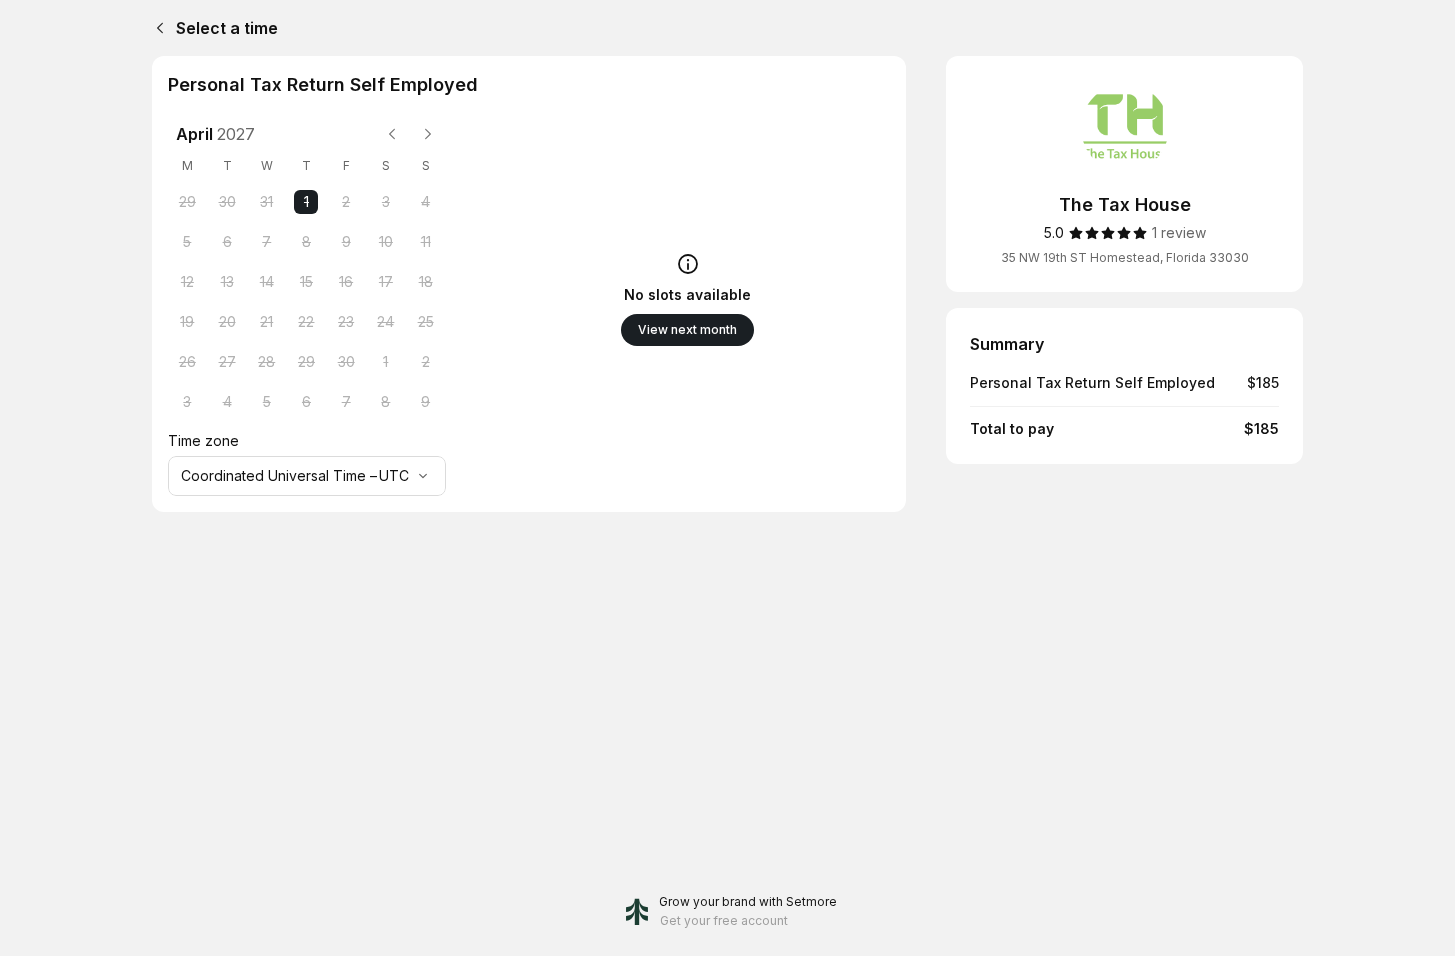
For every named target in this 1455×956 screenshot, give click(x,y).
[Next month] (428, 134)
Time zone (203, 440)
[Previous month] (392, 134)
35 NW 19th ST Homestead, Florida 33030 (1125, 257)
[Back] (156, 28)
